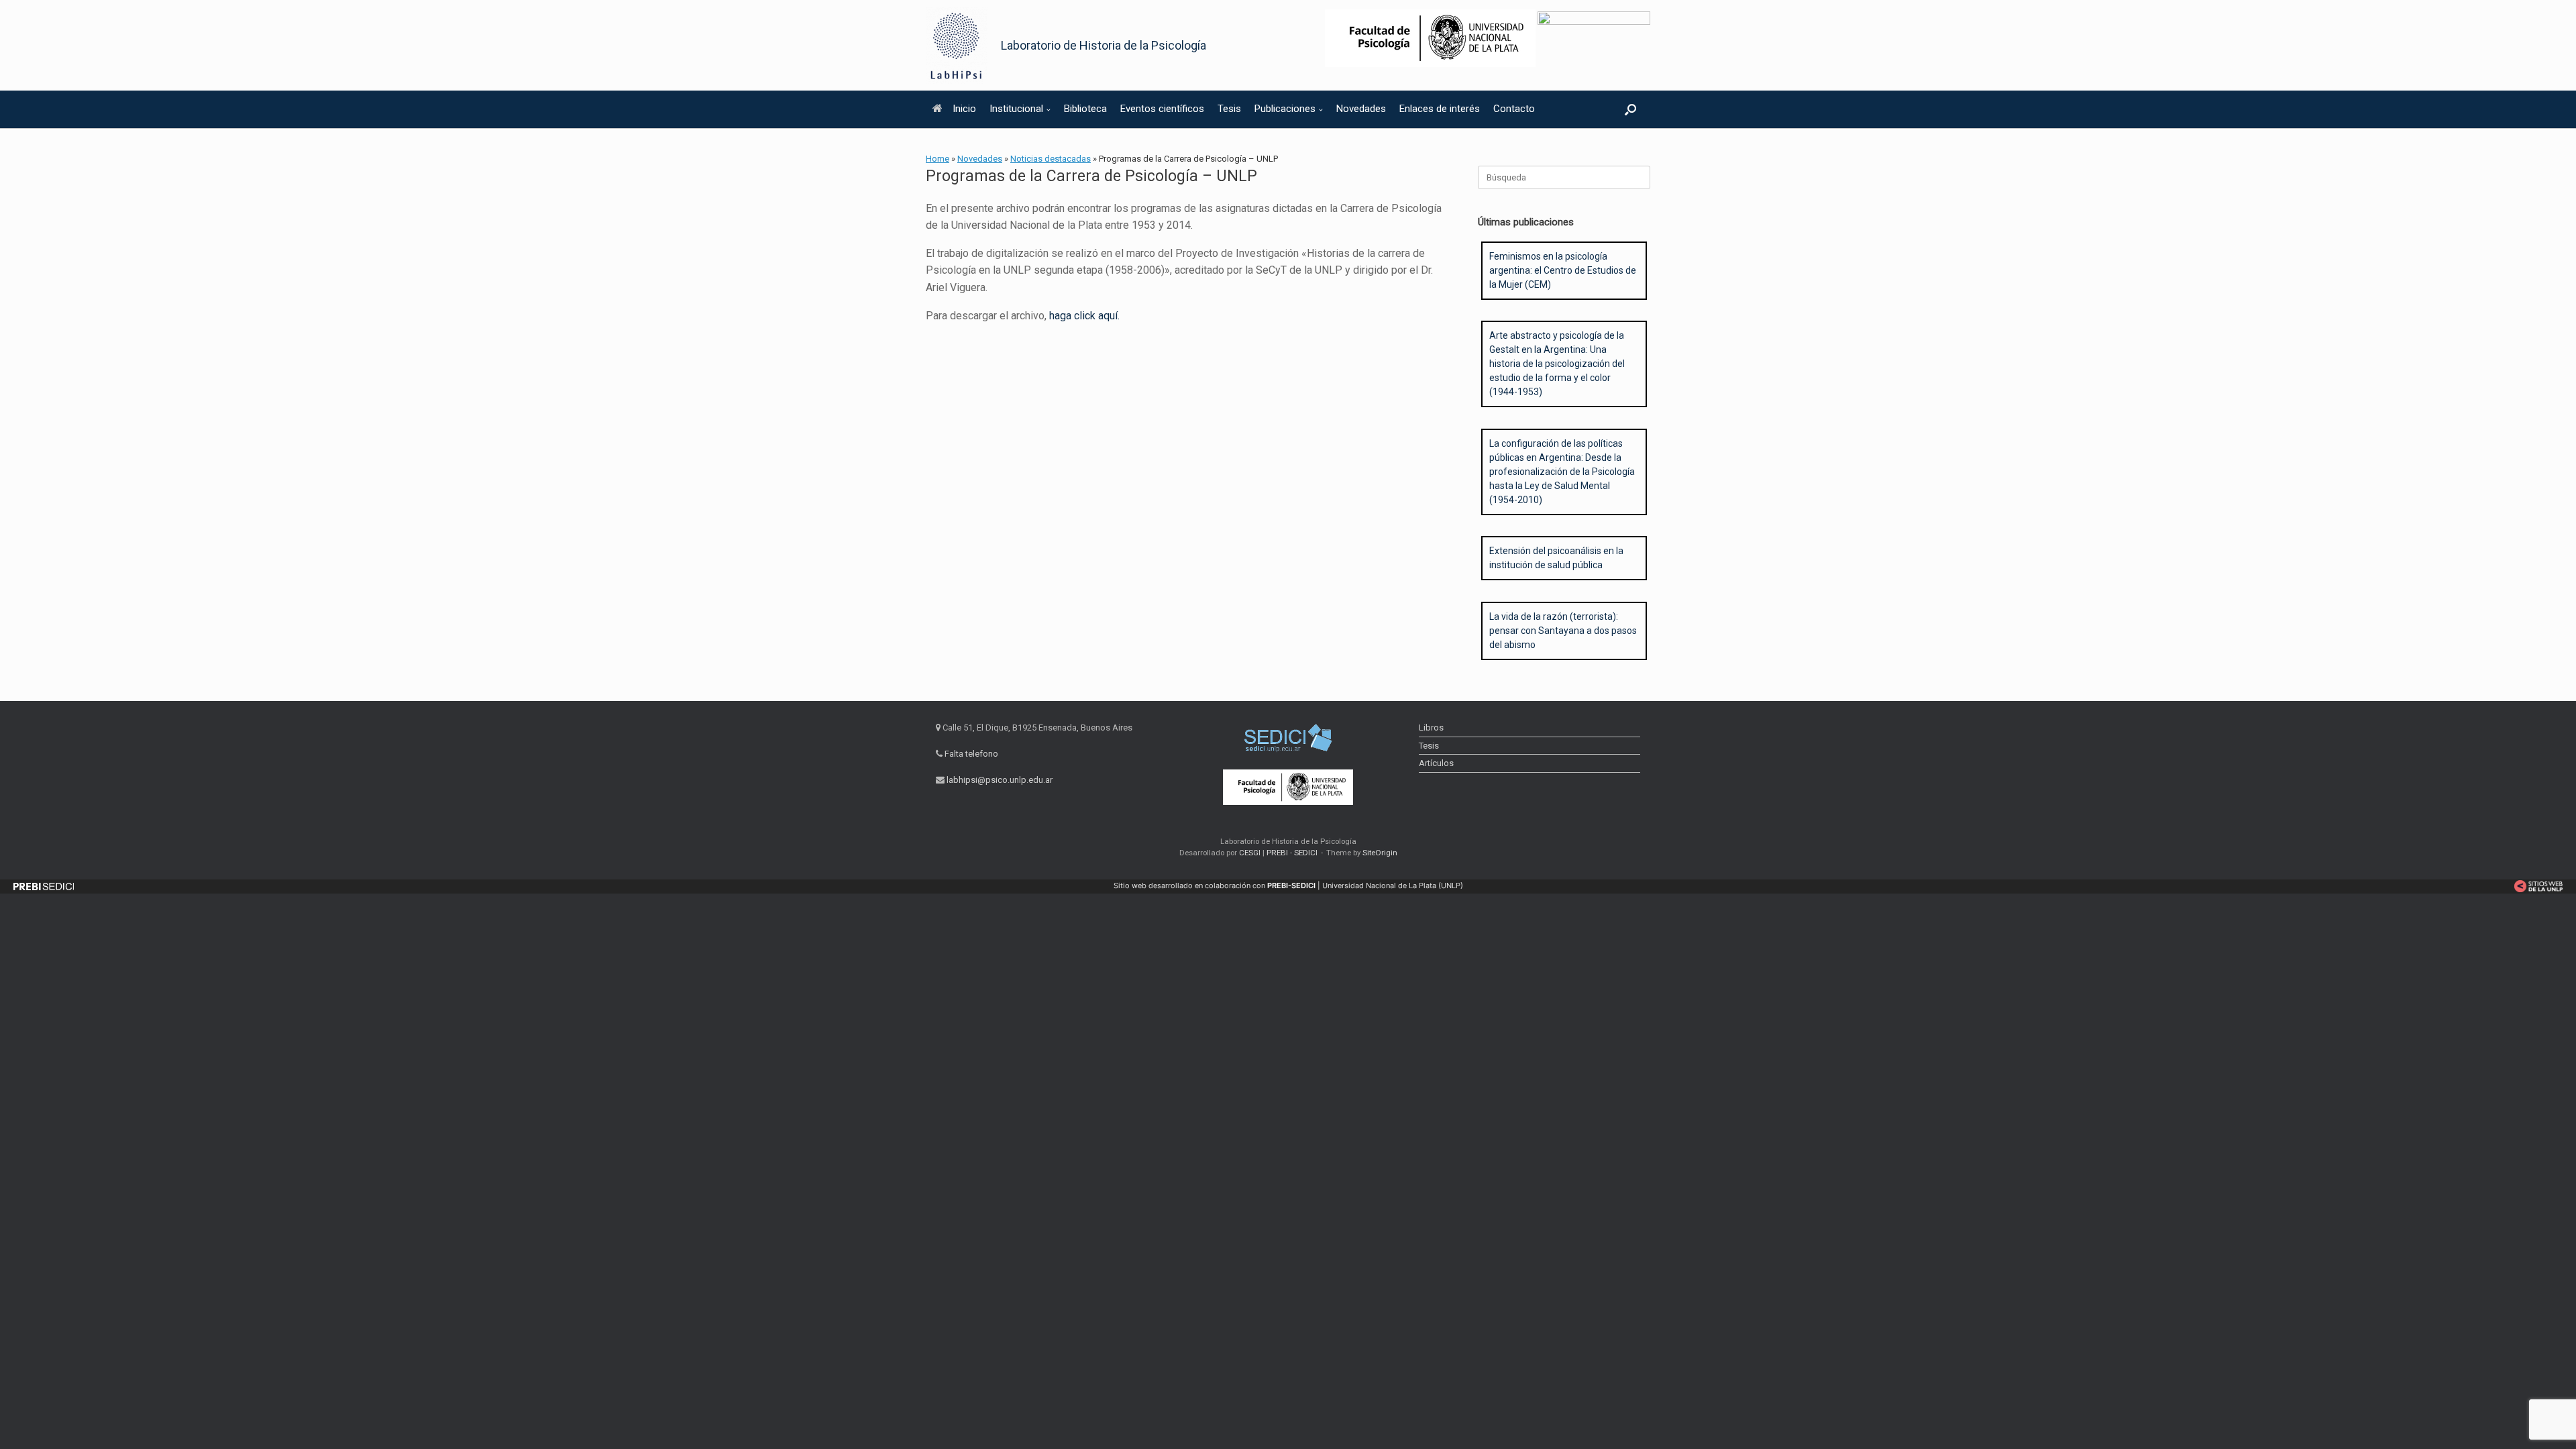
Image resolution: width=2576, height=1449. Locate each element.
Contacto (1514, 109)
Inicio (964, 109)
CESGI (1251, 853)
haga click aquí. (1084, 316)
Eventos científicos (1162, 109)
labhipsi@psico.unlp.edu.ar (1000, 780)
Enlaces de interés (1440, 109)
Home (937, 159)
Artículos (1436, 763)
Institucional (1016, 109)
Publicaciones (1285, 109)
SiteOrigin (1380, 853)
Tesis (1229, 109)
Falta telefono (971, 754)
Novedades (1361, 109)
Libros (1431, 728)
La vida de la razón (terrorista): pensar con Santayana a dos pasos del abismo (1563, 631)
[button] (1630, 109)
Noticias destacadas (1051, 159)
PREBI (1277, 853)
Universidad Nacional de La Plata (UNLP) (1393, 885)
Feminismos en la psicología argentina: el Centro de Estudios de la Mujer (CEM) (1563, 270)
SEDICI (1306, 853)
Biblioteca (1085, 109)
